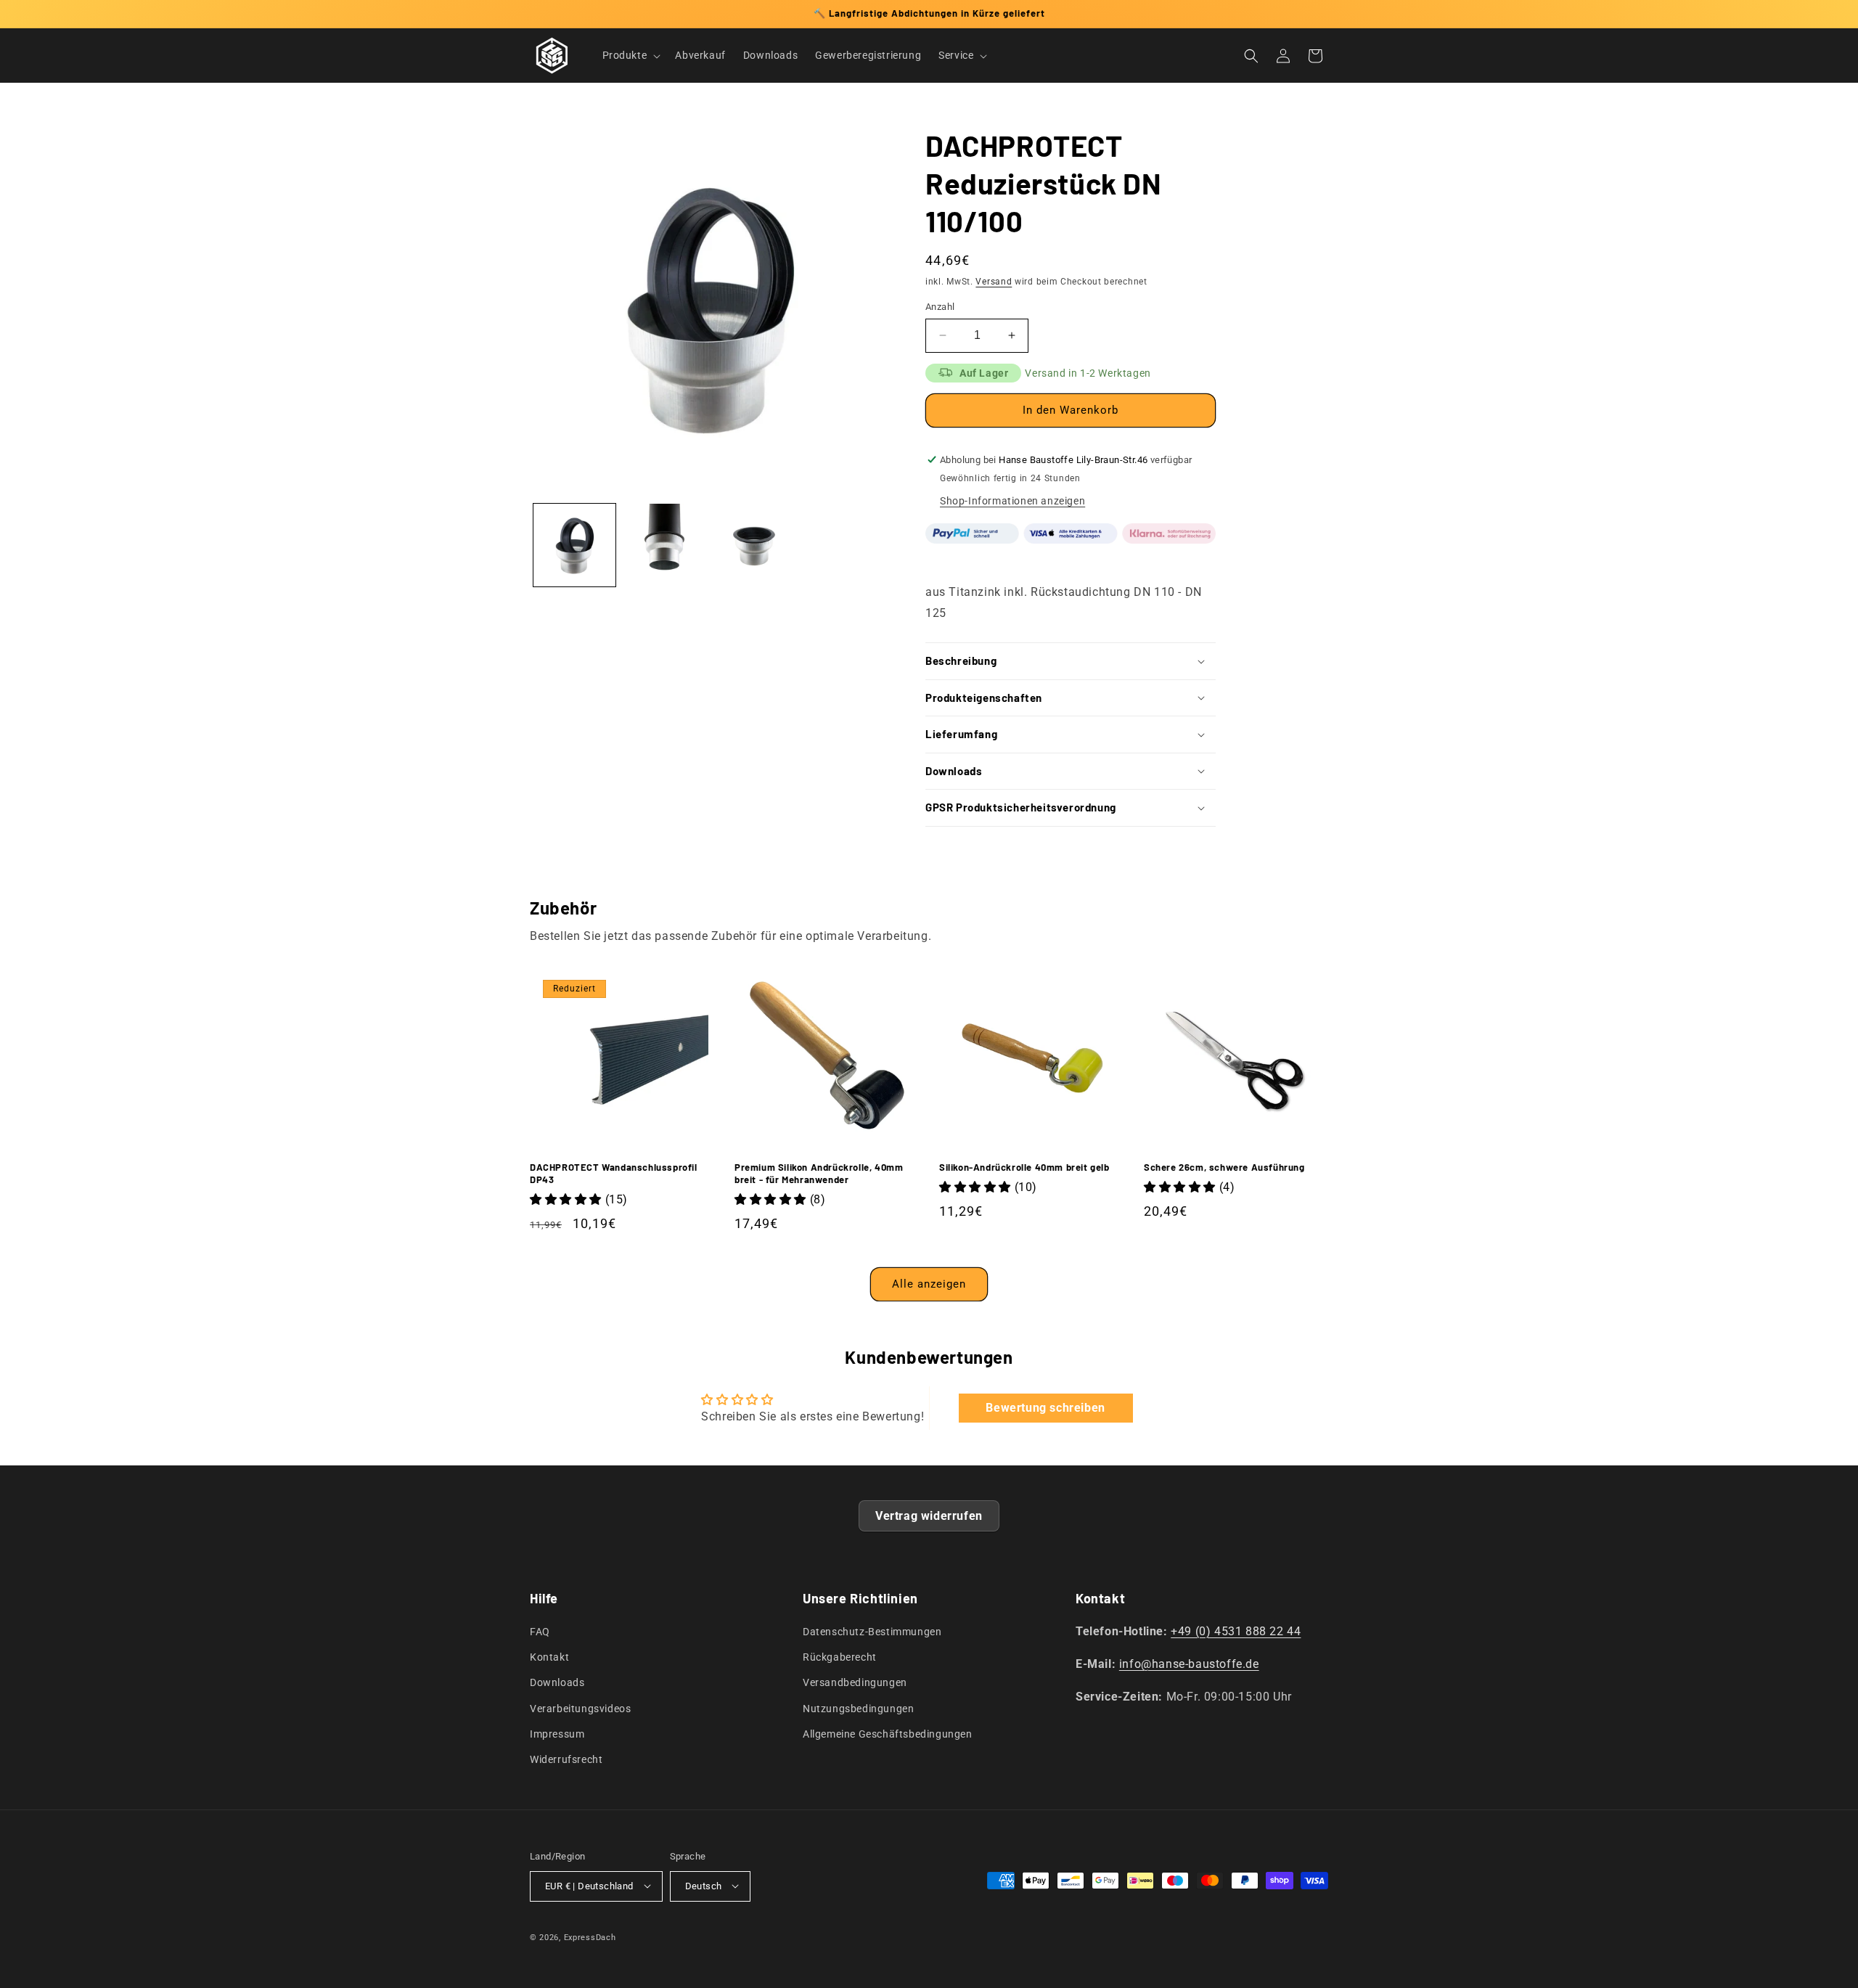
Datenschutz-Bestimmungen (872, 1632)
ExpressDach (590, 1937)
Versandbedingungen (855, 1683)
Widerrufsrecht (566, 1760)
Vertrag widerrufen (929, 1516)
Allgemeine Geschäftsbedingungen (888, 1734)
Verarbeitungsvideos (580, 1709)
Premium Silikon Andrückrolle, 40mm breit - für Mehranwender (819, 1173)
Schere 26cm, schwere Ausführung (1224, 1167)
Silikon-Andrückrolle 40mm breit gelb (1024, 1167)
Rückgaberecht (840, 1658)
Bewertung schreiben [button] (1045, 1408)
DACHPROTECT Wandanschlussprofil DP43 (614, 1173)
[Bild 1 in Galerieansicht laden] (574, 545)
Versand (994, 282)
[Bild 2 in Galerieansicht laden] (664, 545)
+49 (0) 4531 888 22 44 (1236, 1632)
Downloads (557, 1683)
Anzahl (940, 307)
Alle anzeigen (929, 1284)
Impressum (557, 1734)
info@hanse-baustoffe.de (1189, 1664)
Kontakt (549, 1658)
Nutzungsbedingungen (858, 1709)
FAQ (540, 1632)
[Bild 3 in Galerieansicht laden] (754, 545)
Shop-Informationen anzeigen (1012, 501)
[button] (630, 55)
